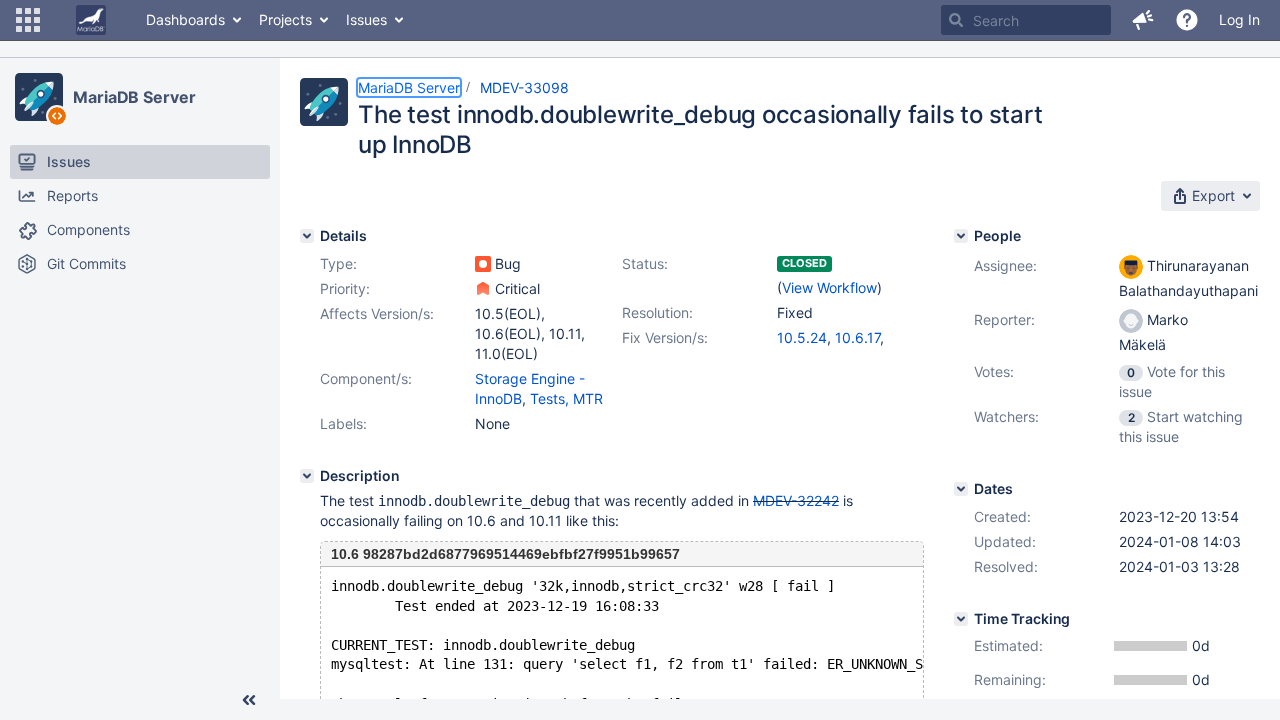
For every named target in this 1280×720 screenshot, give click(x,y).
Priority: (345, 288)
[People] (961, 236)
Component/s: (366, 378)
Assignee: (1005, 265)
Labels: (343, 423)
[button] (28, 20)
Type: (338, 263)
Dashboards (185, 19)
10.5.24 (802, 337)
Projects (285, 19)
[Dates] (961, 489)
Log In (1239, 19)
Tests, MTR (566, 398)
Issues (366, 19)
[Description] (307, 476)
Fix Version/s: (665, 337)
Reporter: (1004, 319)
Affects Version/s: (377, 313)
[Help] (1187, 20)
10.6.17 (857, 337)
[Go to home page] (91, 20)
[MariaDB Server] (39, 97)
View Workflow (829, 287)
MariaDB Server (134, 97)
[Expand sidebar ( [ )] (249, 700)
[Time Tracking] (961, 619)
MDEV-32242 (796, 500)
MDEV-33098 (524, 87)
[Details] (307, 236)
